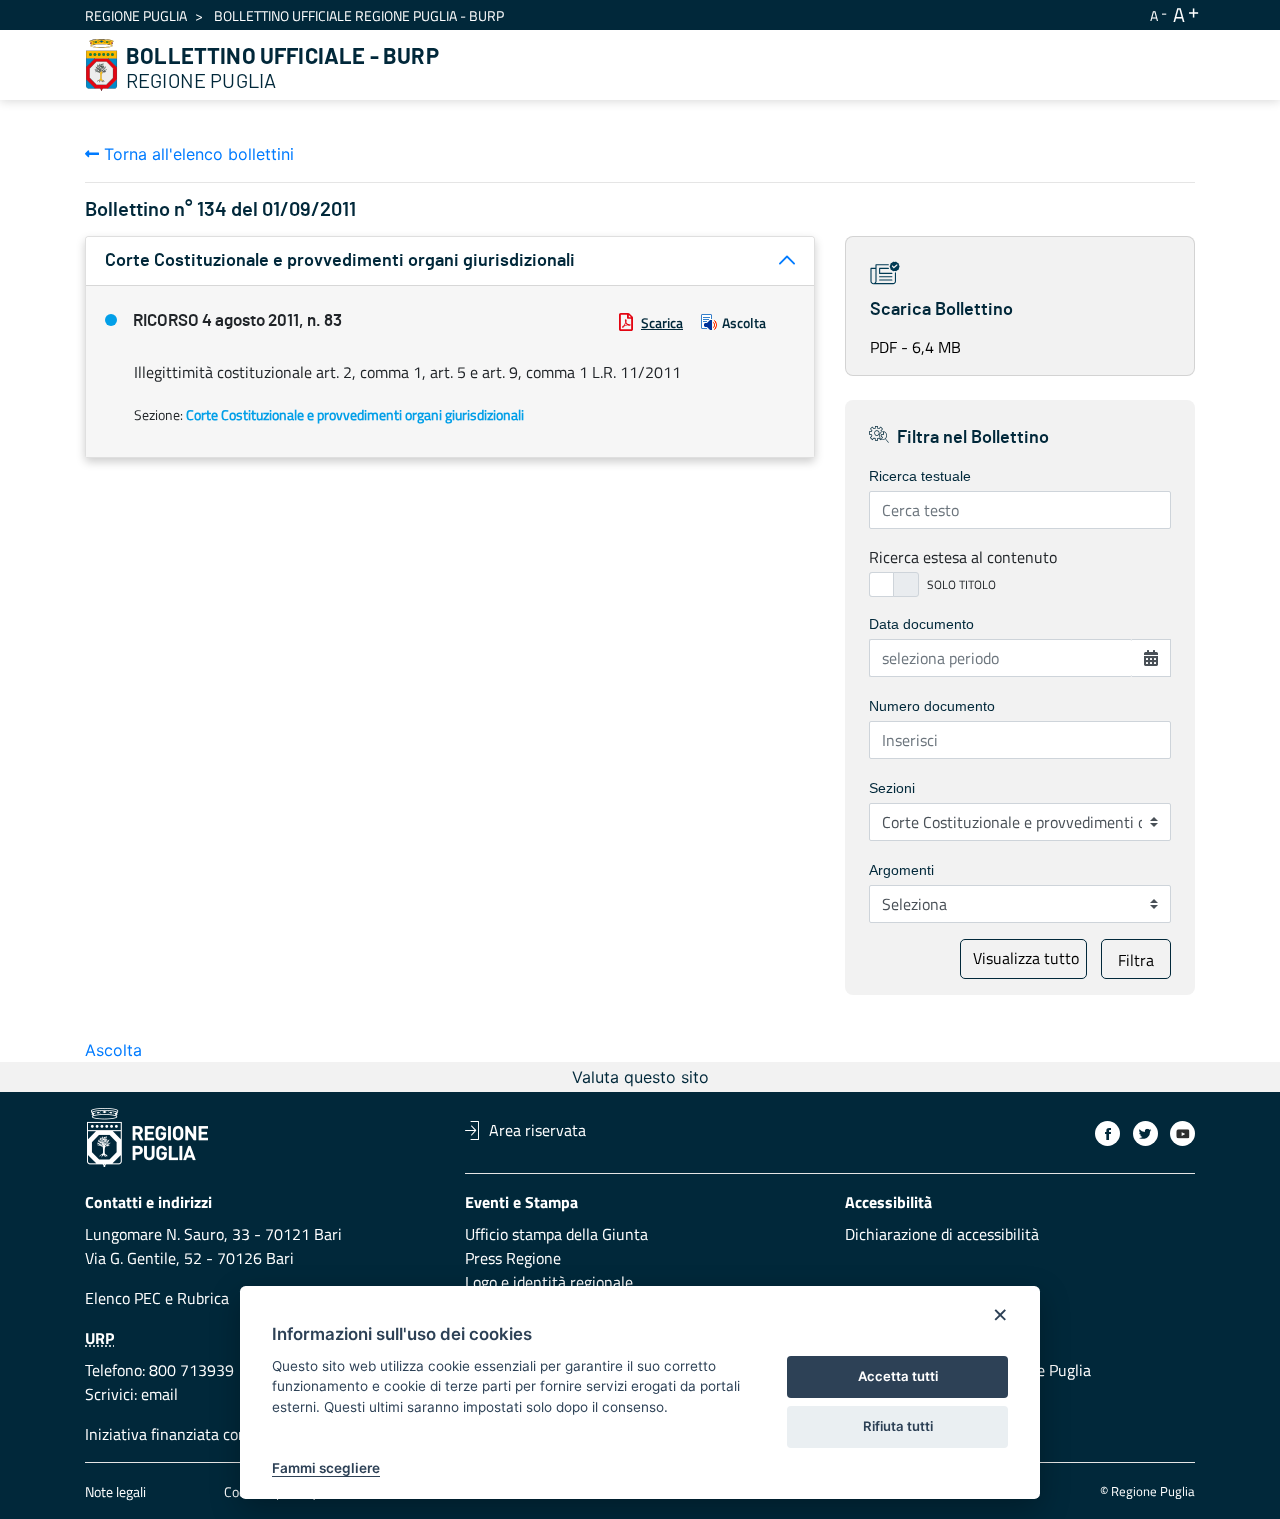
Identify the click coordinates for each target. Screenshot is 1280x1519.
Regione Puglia (136, 15)
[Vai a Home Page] (102, 65)
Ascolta (744, 322)
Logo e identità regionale (549, 1282)
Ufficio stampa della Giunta (556, 1234)
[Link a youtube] (1182, 1133)
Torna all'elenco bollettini (196, 154)
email (159, 1394)
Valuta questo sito (640, 1077)
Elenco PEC (123, 1298)
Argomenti (901, 870)
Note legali (115, 1491)
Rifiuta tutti (898, 1426)
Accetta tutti (898, 1376)
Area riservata (537, 1130)
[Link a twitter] (1145, 1133)
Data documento (921, 624)
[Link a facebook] (1107, 1133)
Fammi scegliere (326, 1468)
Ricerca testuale (920, 476)
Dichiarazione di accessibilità (942, 1234)
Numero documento (932, 706)
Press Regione (513, 1258)
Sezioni (892, 788)
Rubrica (203, 1298)
